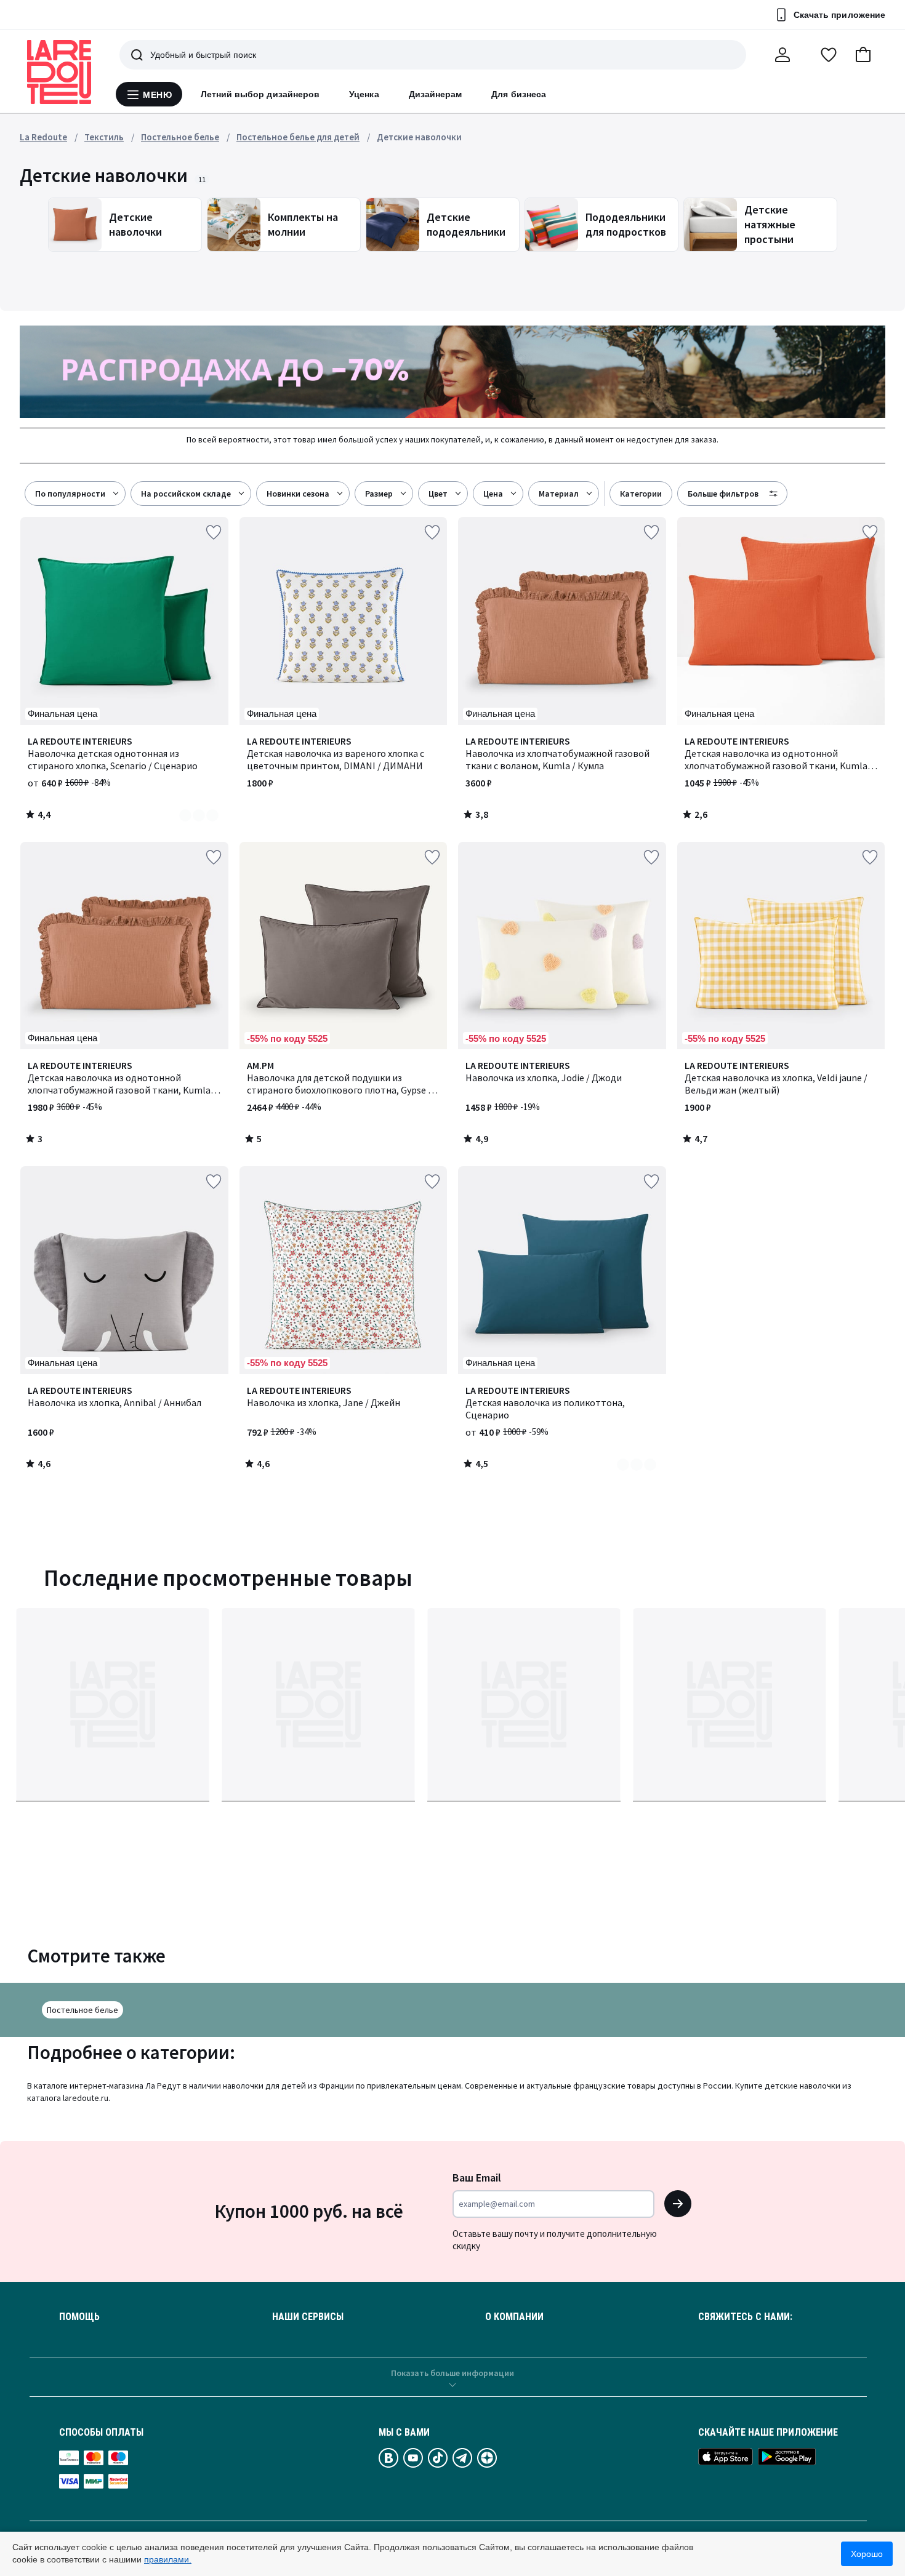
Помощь (79, 2317)
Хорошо (867, 2554)
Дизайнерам (436, 94)
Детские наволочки (419, 137)
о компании (514, 2317)
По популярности (70, 494)
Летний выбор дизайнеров (260, 94)
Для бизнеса (519, 94)
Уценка (364, 94)
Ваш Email (477, 2178)
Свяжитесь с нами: (745, 2317)
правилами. (168, 2559)
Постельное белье (82, 2010)
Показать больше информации (452, 2373)
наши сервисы (308, 2317)
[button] (863, 55)
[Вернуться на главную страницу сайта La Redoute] (59, 72)
